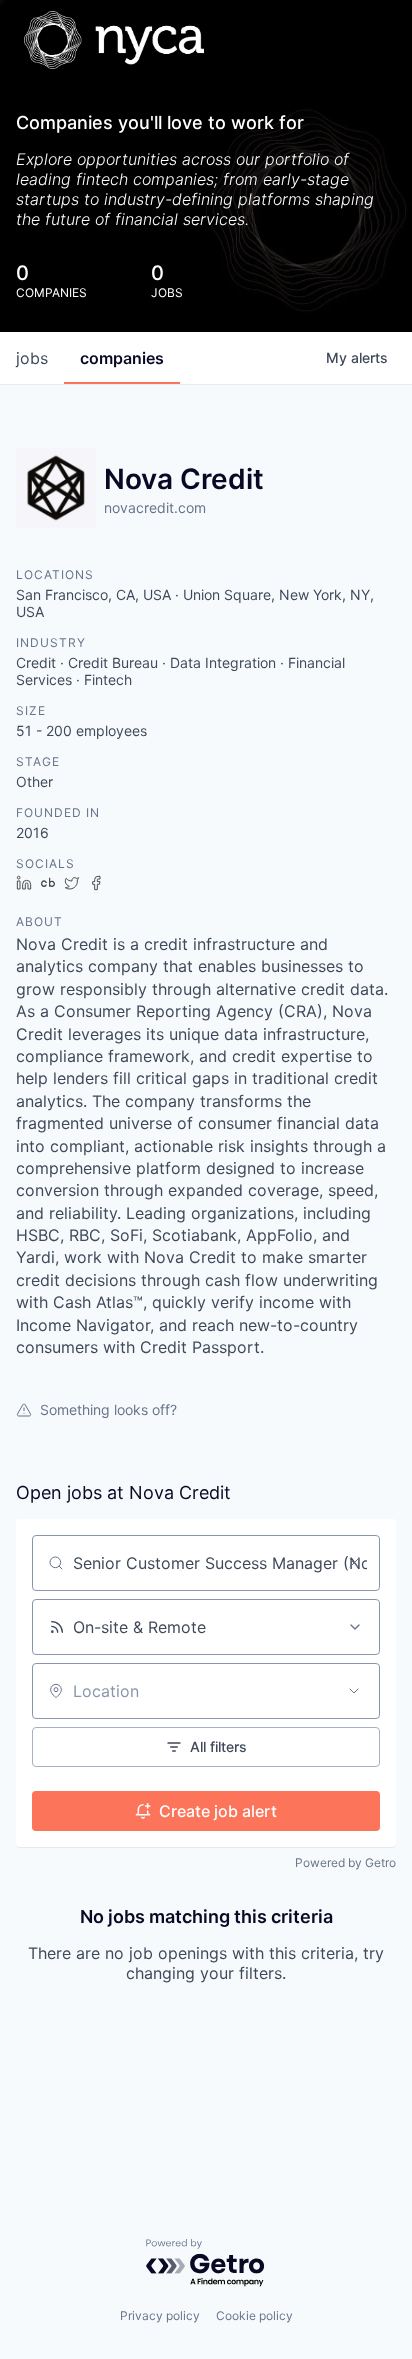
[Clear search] (354, 1563)
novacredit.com (155, 507)
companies (122, 358)
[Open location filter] (354, 1691)
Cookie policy (254, 2315)
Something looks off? (108, 1409)
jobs (32, 358)
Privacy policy (160, 2315)
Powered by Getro (345, 1862)
